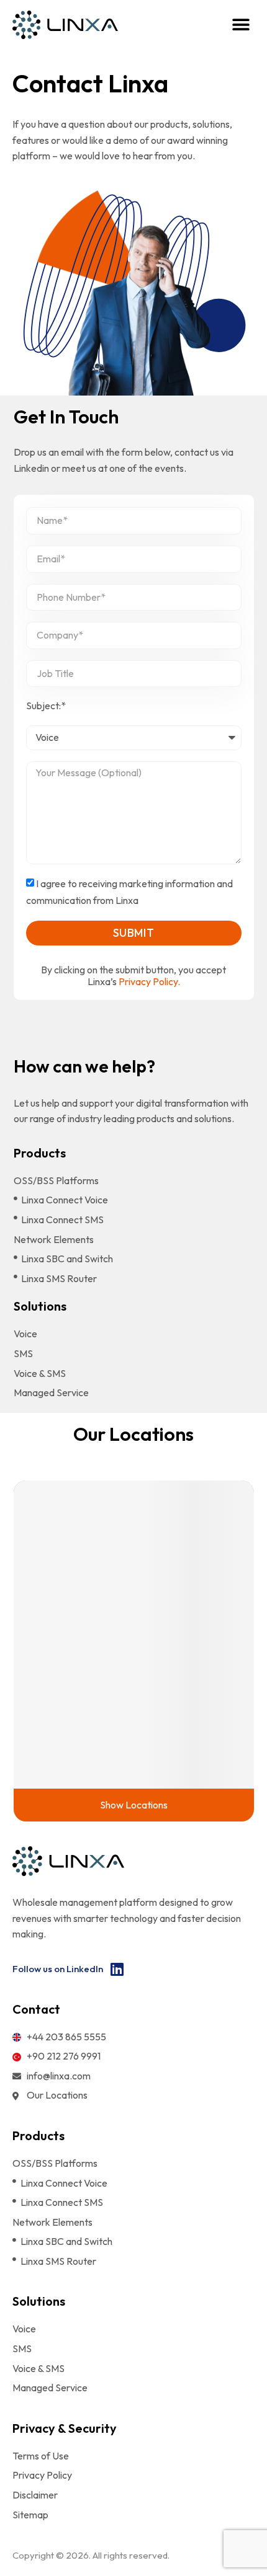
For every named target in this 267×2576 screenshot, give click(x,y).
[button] (241, 25)
